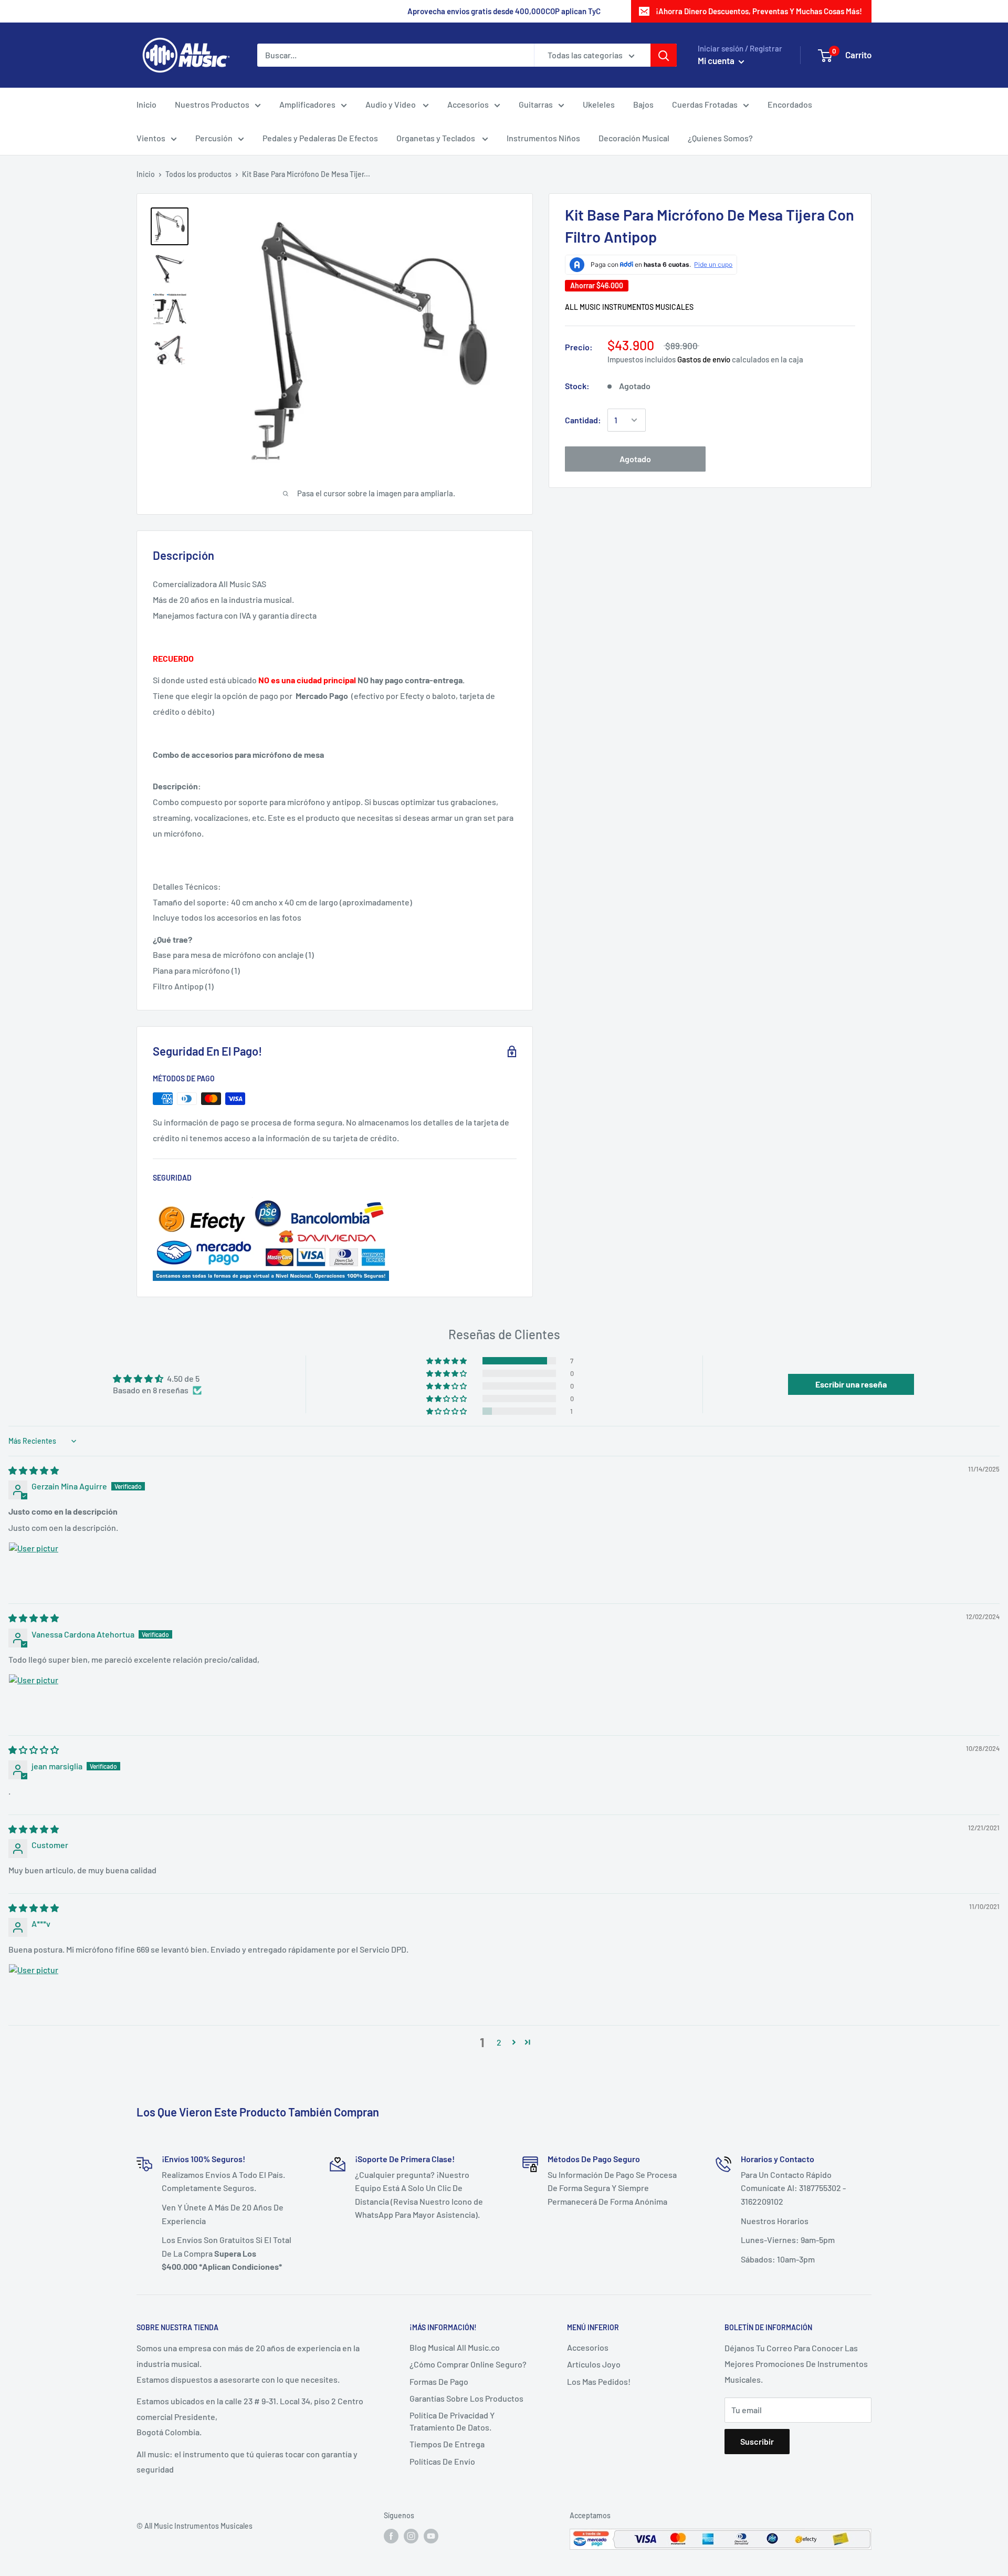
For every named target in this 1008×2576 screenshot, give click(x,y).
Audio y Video (391, 104)
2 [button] (499, 2042)
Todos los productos (198, 174)
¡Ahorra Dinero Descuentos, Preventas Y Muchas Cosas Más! (759, 11)
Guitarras (536, 104)
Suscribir (757, 2441)
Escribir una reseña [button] (851, 1384)
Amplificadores (307, 104)
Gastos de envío (704, 359)
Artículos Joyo (594, 2364)
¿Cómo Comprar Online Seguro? (468, 2364)
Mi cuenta (717, 60)
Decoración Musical (634, 138)
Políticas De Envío (442, 2461)
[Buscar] (664, 55)
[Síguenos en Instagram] (411, 2536)
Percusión (214, 138)
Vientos (151, 138)
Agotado (635, 459)
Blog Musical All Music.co (455, 2347)
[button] (447, 1361)
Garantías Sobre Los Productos (466, 2398)
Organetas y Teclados (437, 138)
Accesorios (468, 104)
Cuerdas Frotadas (705, 104)
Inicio (146, 104)
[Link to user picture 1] (34, 1567)
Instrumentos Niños (543, 138)
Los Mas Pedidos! (599, 2381)
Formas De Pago (439, 2381)
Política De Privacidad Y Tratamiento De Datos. (452, 2421)
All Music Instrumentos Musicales (629, 307)
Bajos (643, 104)
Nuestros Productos (212, 104)
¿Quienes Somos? (720, 138)
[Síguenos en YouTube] (431, 2536)
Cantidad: (583, 420)
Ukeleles (599, 104)
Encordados (790, 104)
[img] (34, 1470)
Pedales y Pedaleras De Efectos (320, 138)
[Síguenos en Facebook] (391, 2536)
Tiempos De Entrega (447, 2444)
